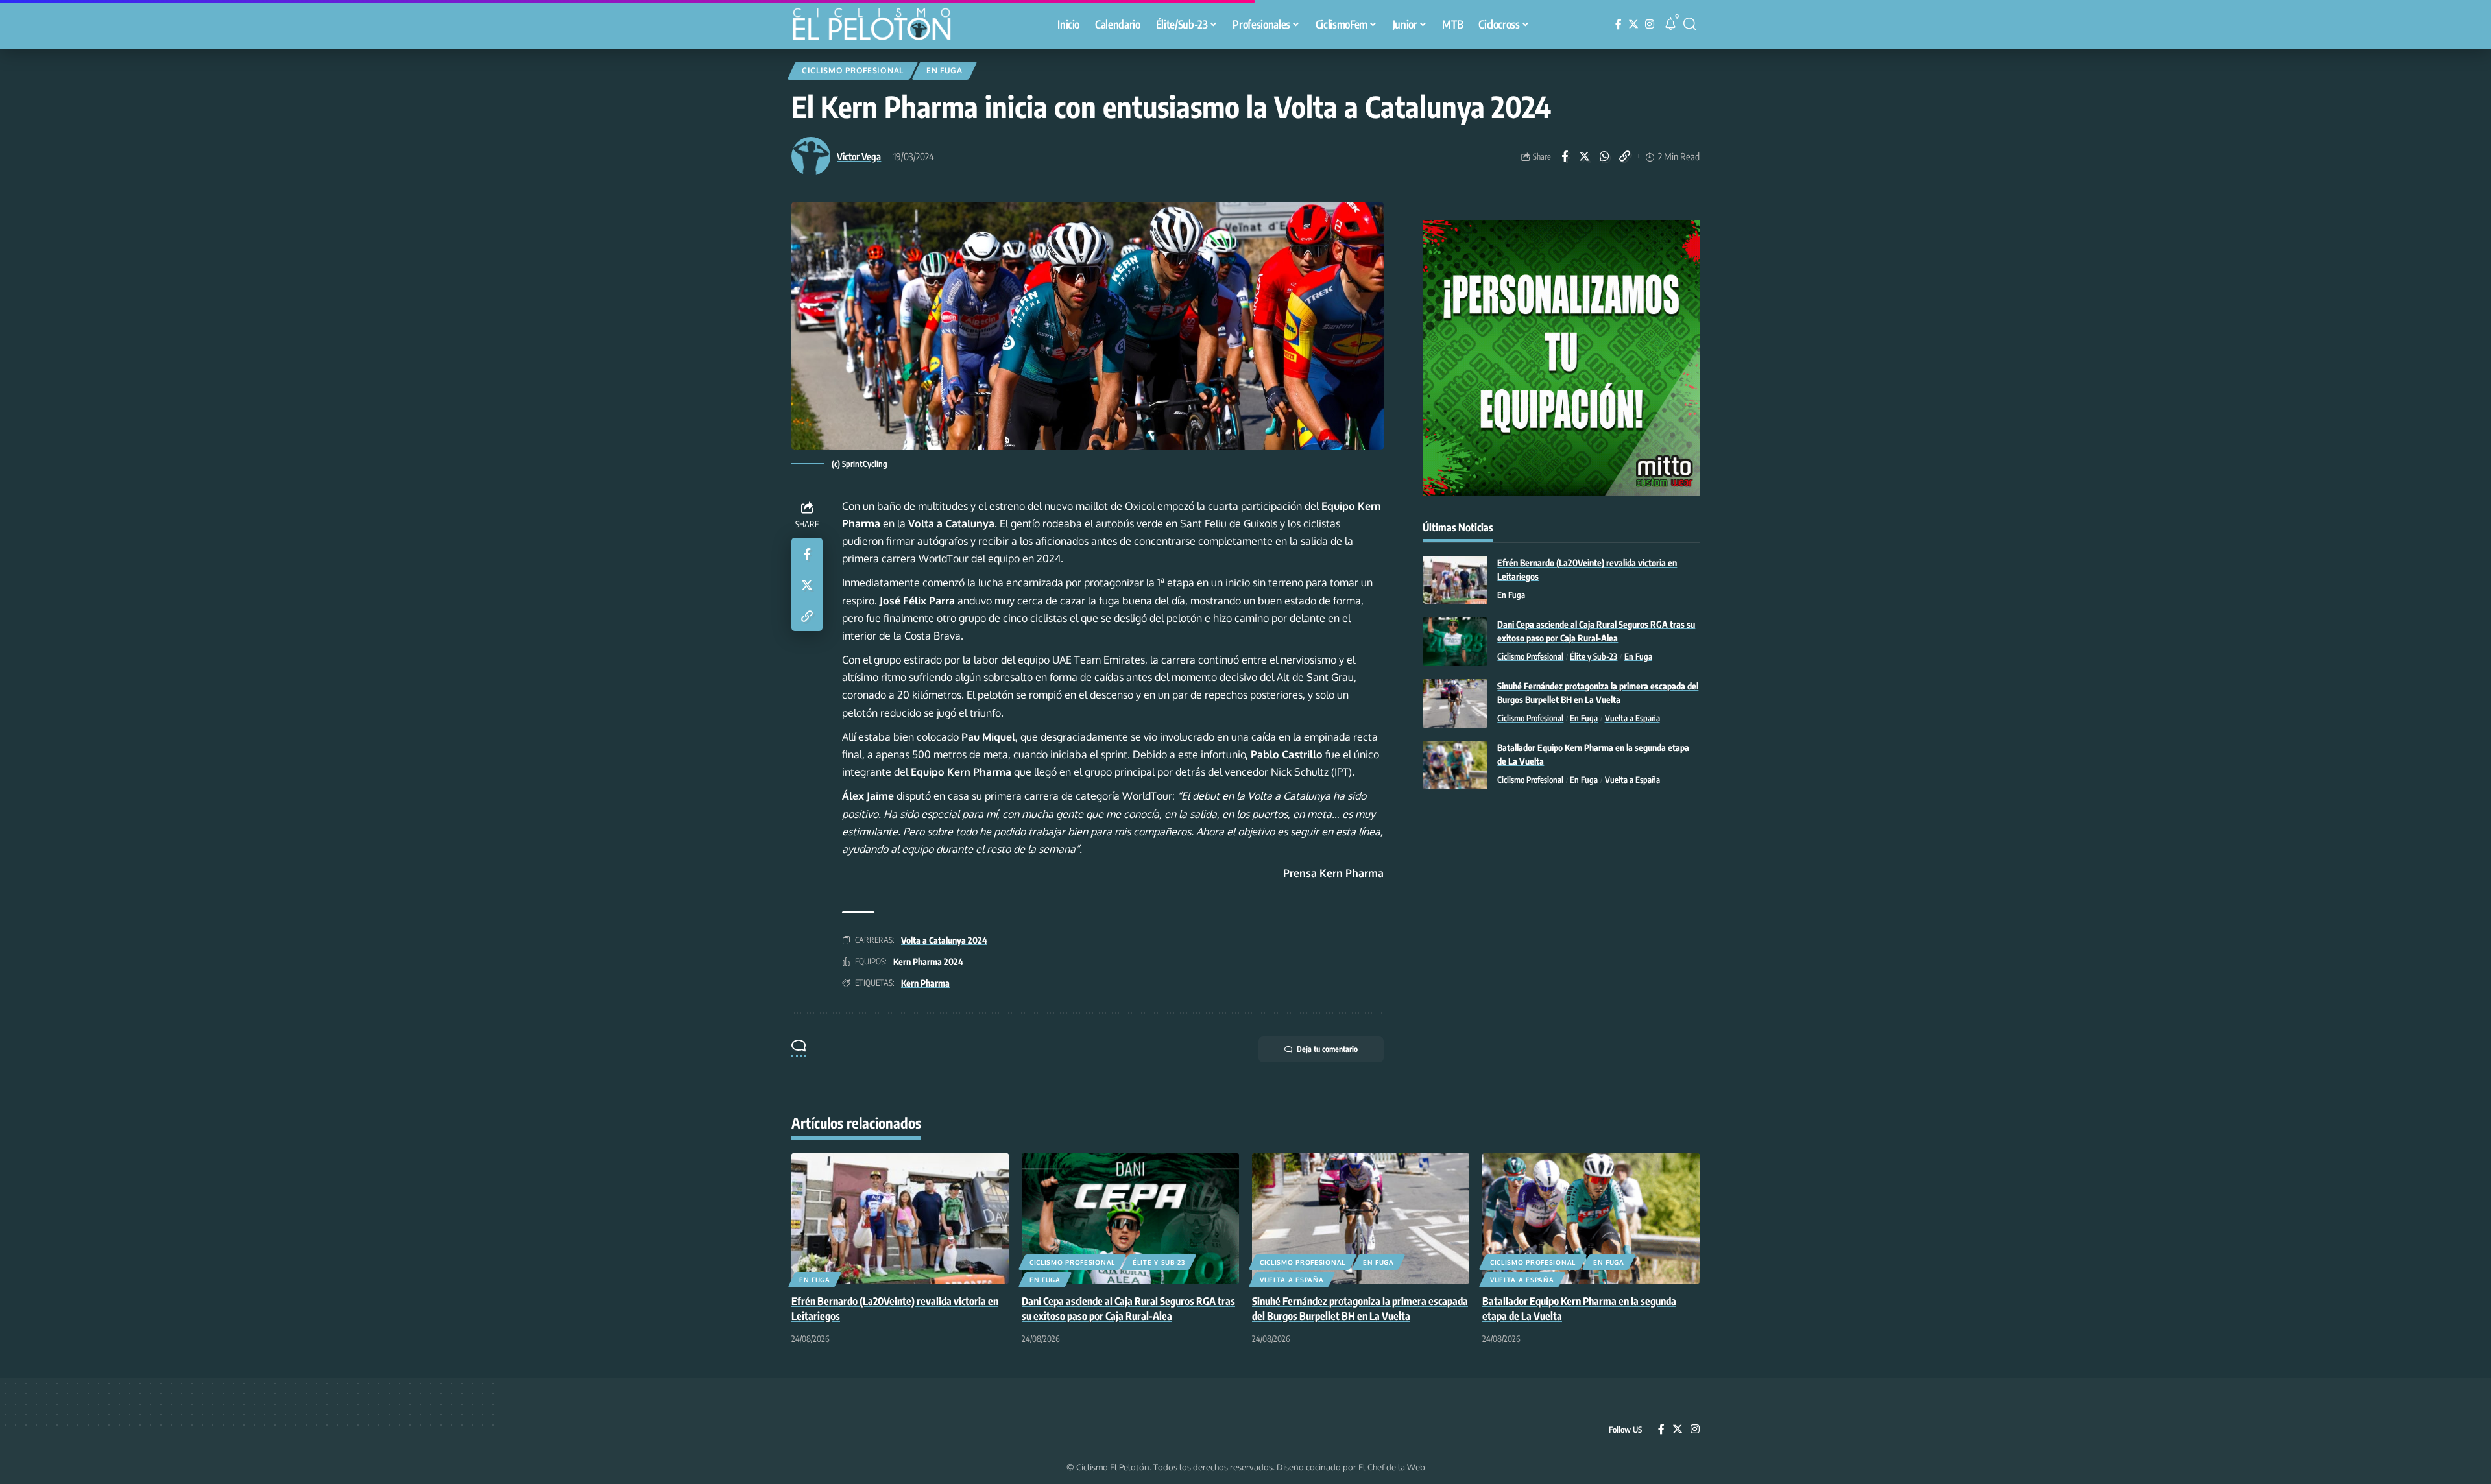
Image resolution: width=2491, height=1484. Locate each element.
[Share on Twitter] (1585, 156)
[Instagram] (1650, 24)
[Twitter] (1633, 24)
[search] (1690, 24)
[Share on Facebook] (1565, 156)
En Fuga (945, 70)
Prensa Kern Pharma (1333, 873)
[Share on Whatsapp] (1605, 156)
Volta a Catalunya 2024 (944, 940)
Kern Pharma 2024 (928, 962)
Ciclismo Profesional (853, 70)
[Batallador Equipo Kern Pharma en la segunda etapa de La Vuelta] (1455, 765)
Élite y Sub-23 (1594, 656)
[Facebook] (1619, 24)
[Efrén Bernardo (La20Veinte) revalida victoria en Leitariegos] (1455, 580)
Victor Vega (859, 156)
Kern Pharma (925, 983)
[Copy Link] (1625, 156)
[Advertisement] (1561, 906)
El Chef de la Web (1392, 1467)
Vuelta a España (1632, 718)
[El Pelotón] (878, 26)
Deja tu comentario (1327, 1049)
